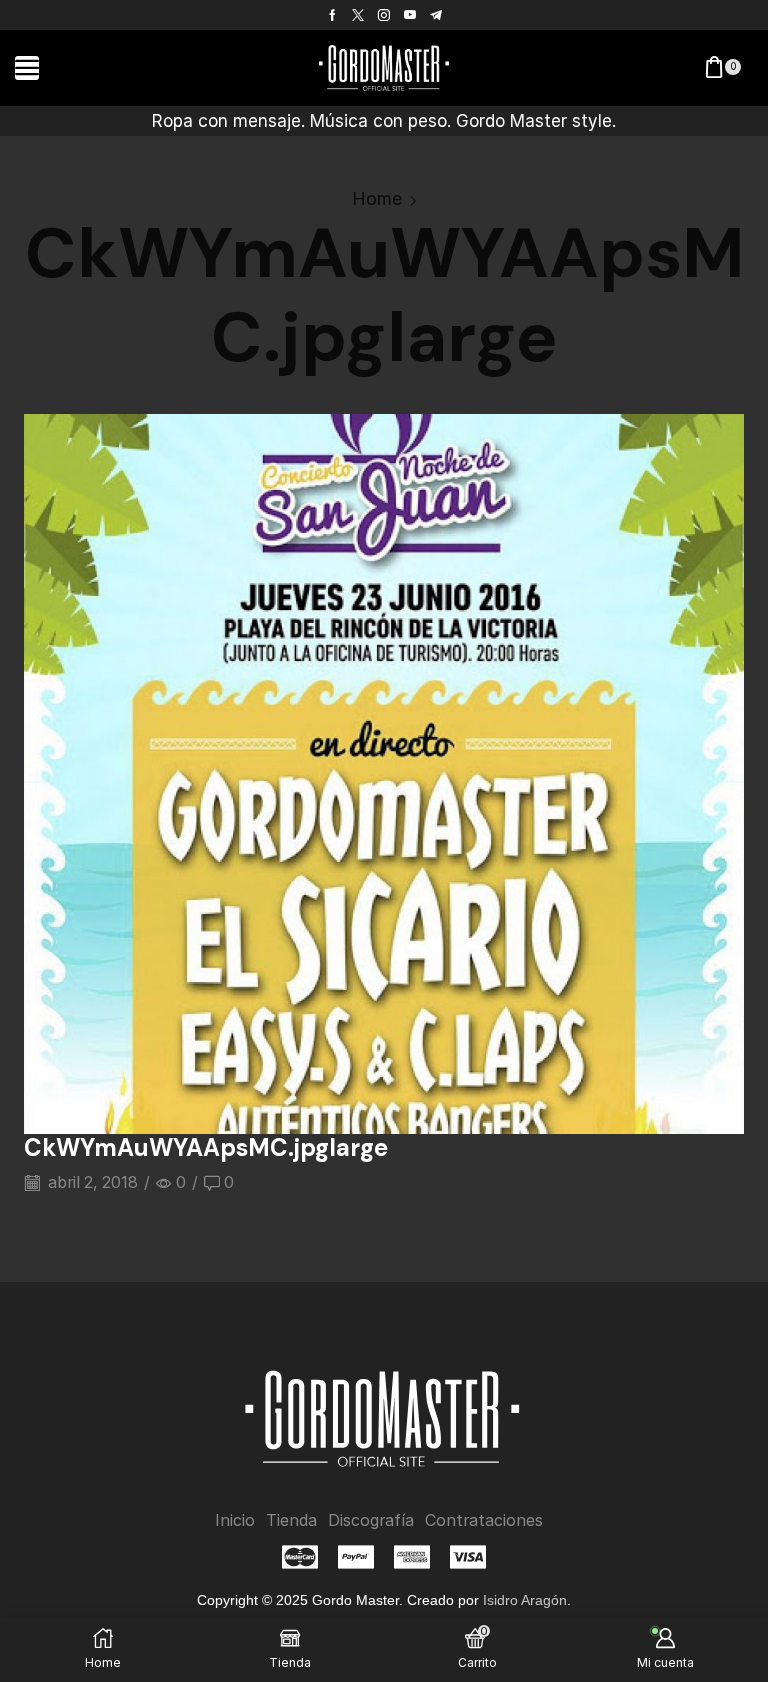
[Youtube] (410, 15)
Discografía (371, 1520)
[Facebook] (332, 15)
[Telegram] (436, 15)
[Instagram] (384, 15)
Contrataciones (484, 1520)
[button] (27, 68)
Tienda (291, 1520)
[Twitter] (358, 15)
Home (377, 198)
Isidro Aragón (525, 1600)
